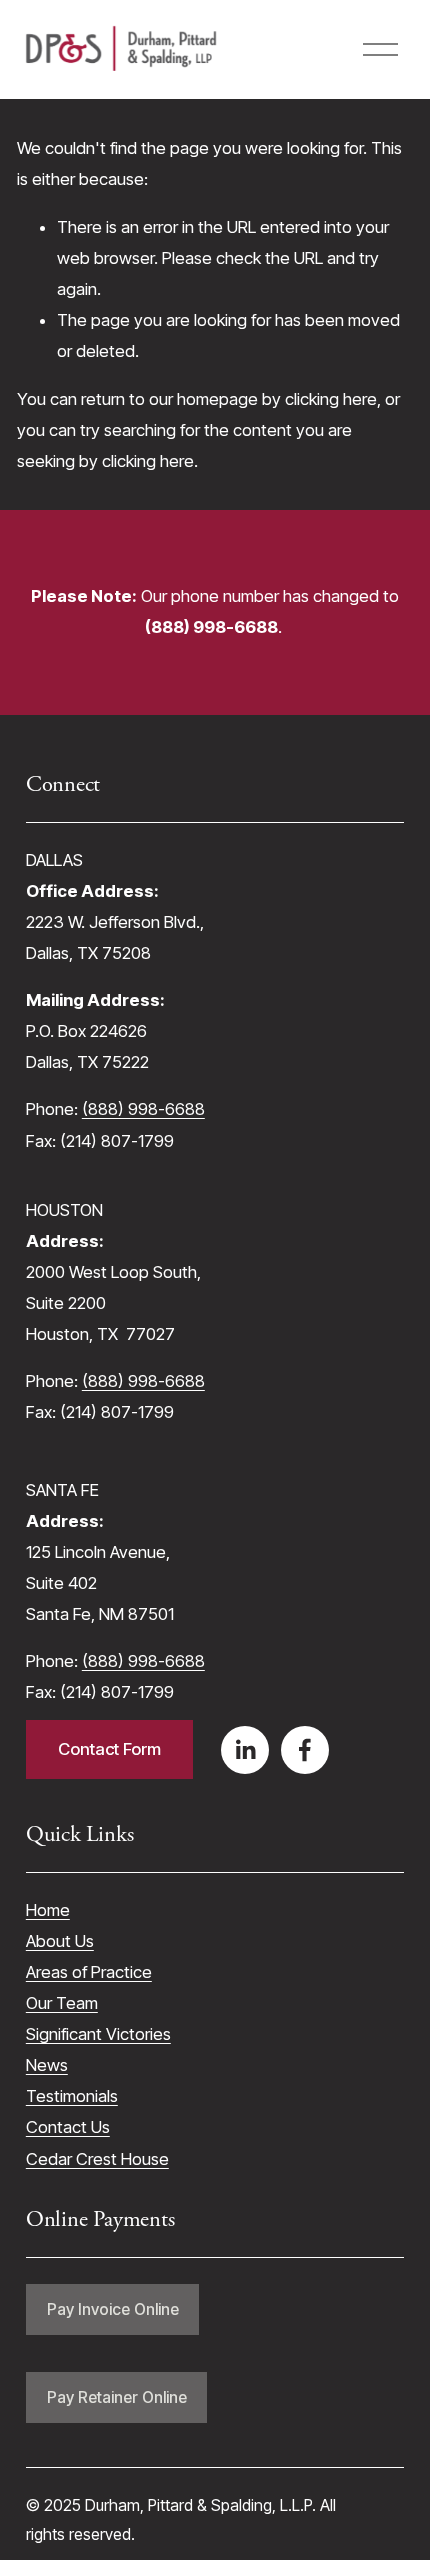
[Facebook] (305, 1750)
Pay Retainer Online (117, 2397)
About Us (60, 1941)
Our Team (62, 2003)
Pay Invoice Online (113, 2309)
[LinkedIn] (245, 1750)
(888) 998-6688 (143, 1109)
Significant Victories (98, 2034)
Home (48, 1910)
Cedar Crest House (97, 2159)
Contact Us (68, 2127)
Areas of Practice (89, 1972)
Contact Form (109, 1749)
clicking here (331, 399)
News (47, 2065)
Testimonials (72, 2096)
